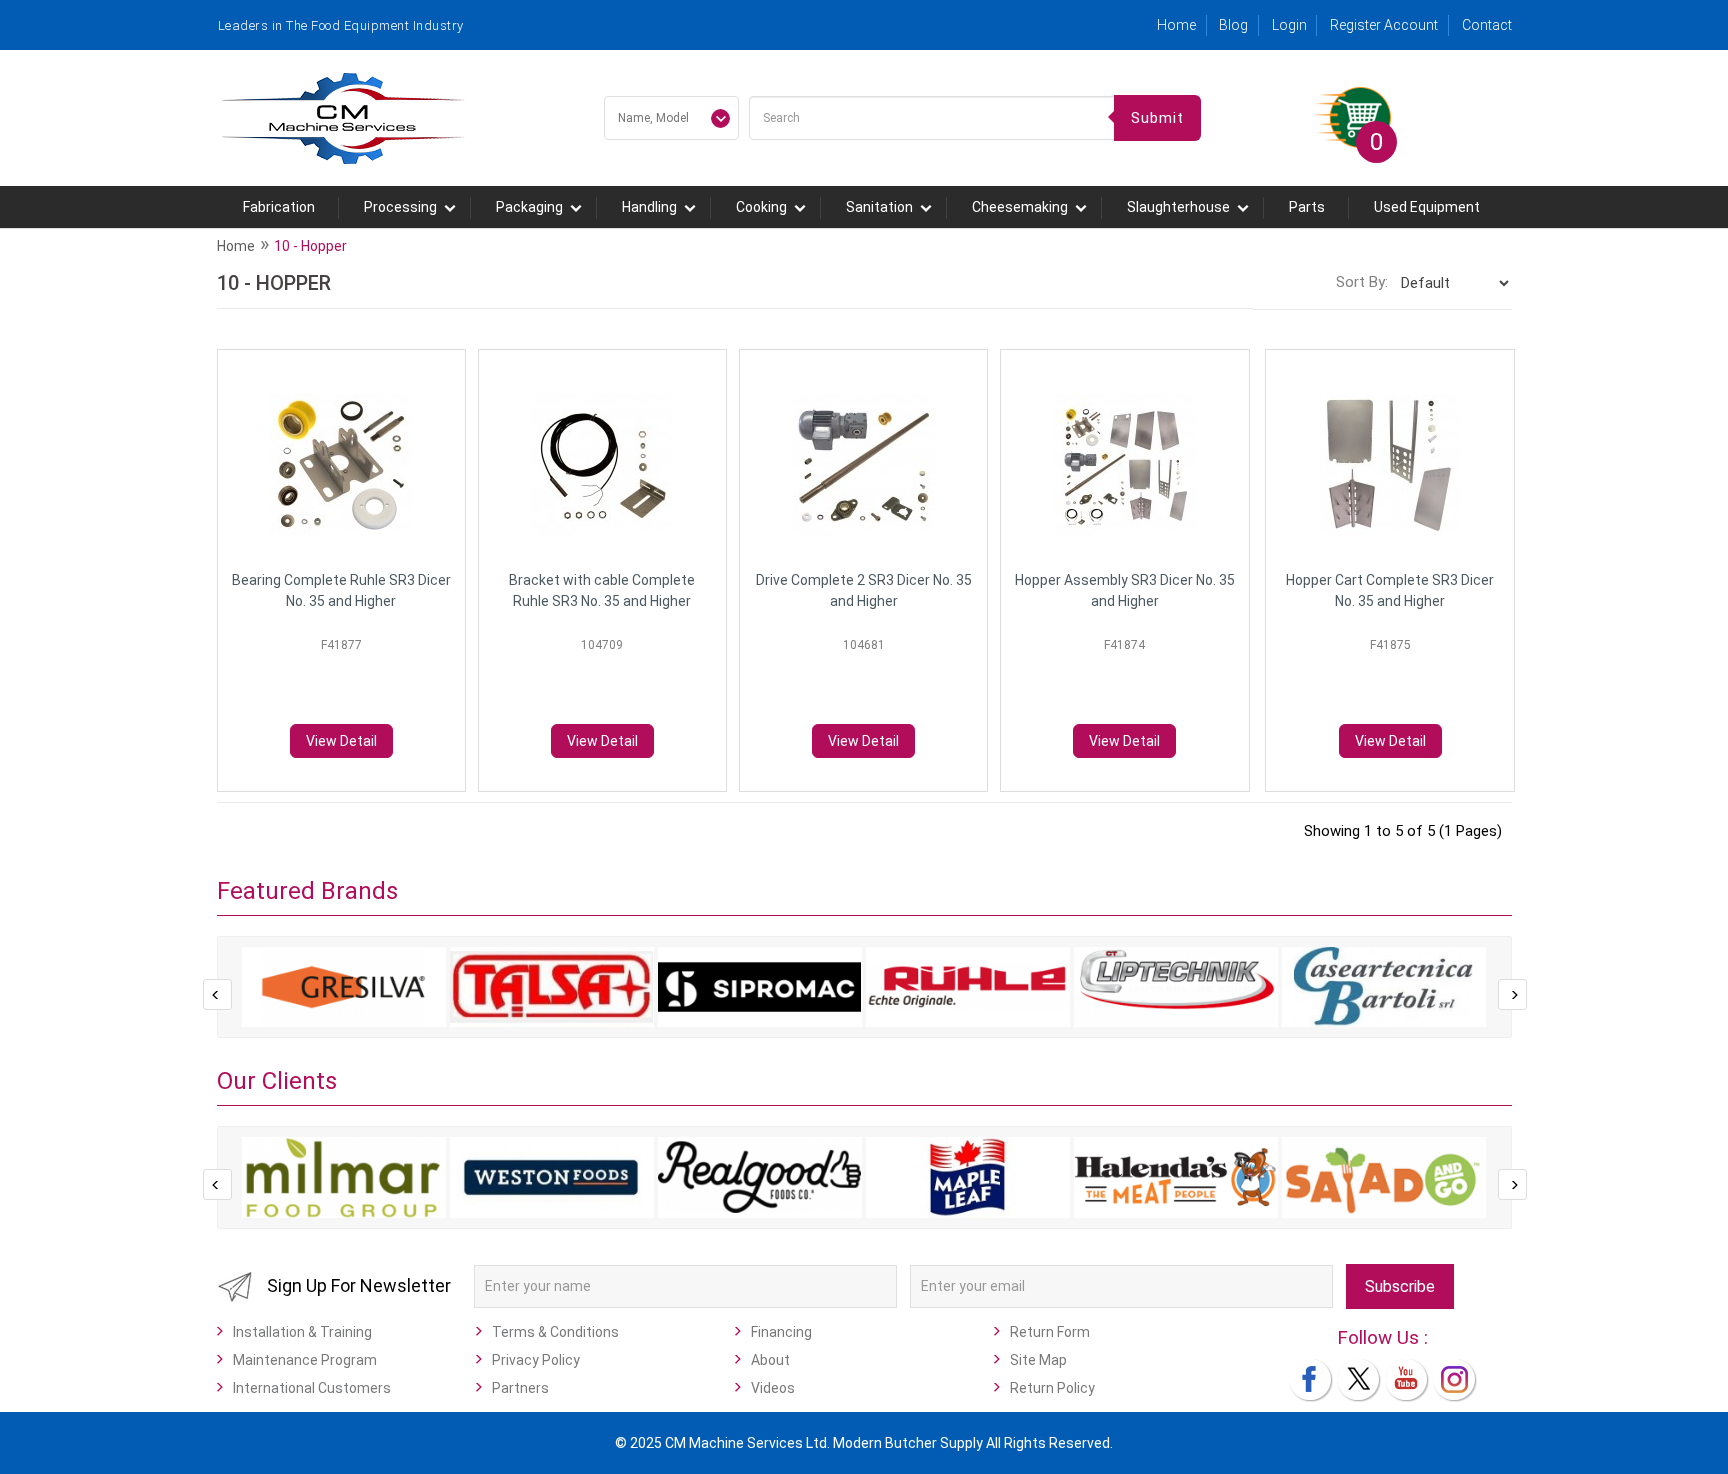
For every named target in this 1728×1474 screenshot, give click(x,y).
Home (1176, 25)
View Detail (341, 741)
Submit (1157, 118)
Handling (649, 207)
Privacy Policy (536, 1360)
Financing (781, 1332)
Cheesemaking (1020, 207)
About (770, 1360)
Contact (1487, 25)
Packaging (529, 207)
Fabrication (279, 207)
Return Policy (1052, 1388)
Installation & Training (302, 1332)
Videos (773, 1388)
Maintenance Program (305, 1360)
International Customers (312, 1388)
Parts (1307, 207)
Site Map (1038, 1360)
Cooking (761, 207)
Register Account (1384, 25)
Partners (520, 1388)
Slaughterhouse (1178, 207)
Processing (400, 207)
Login (1289, 25)
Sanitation (879, 207)
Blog (1233, 25)
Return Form (1050, 1332)
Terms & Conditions (555, 1332)
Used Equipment (1427, 207)
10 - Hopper (310, 246)
